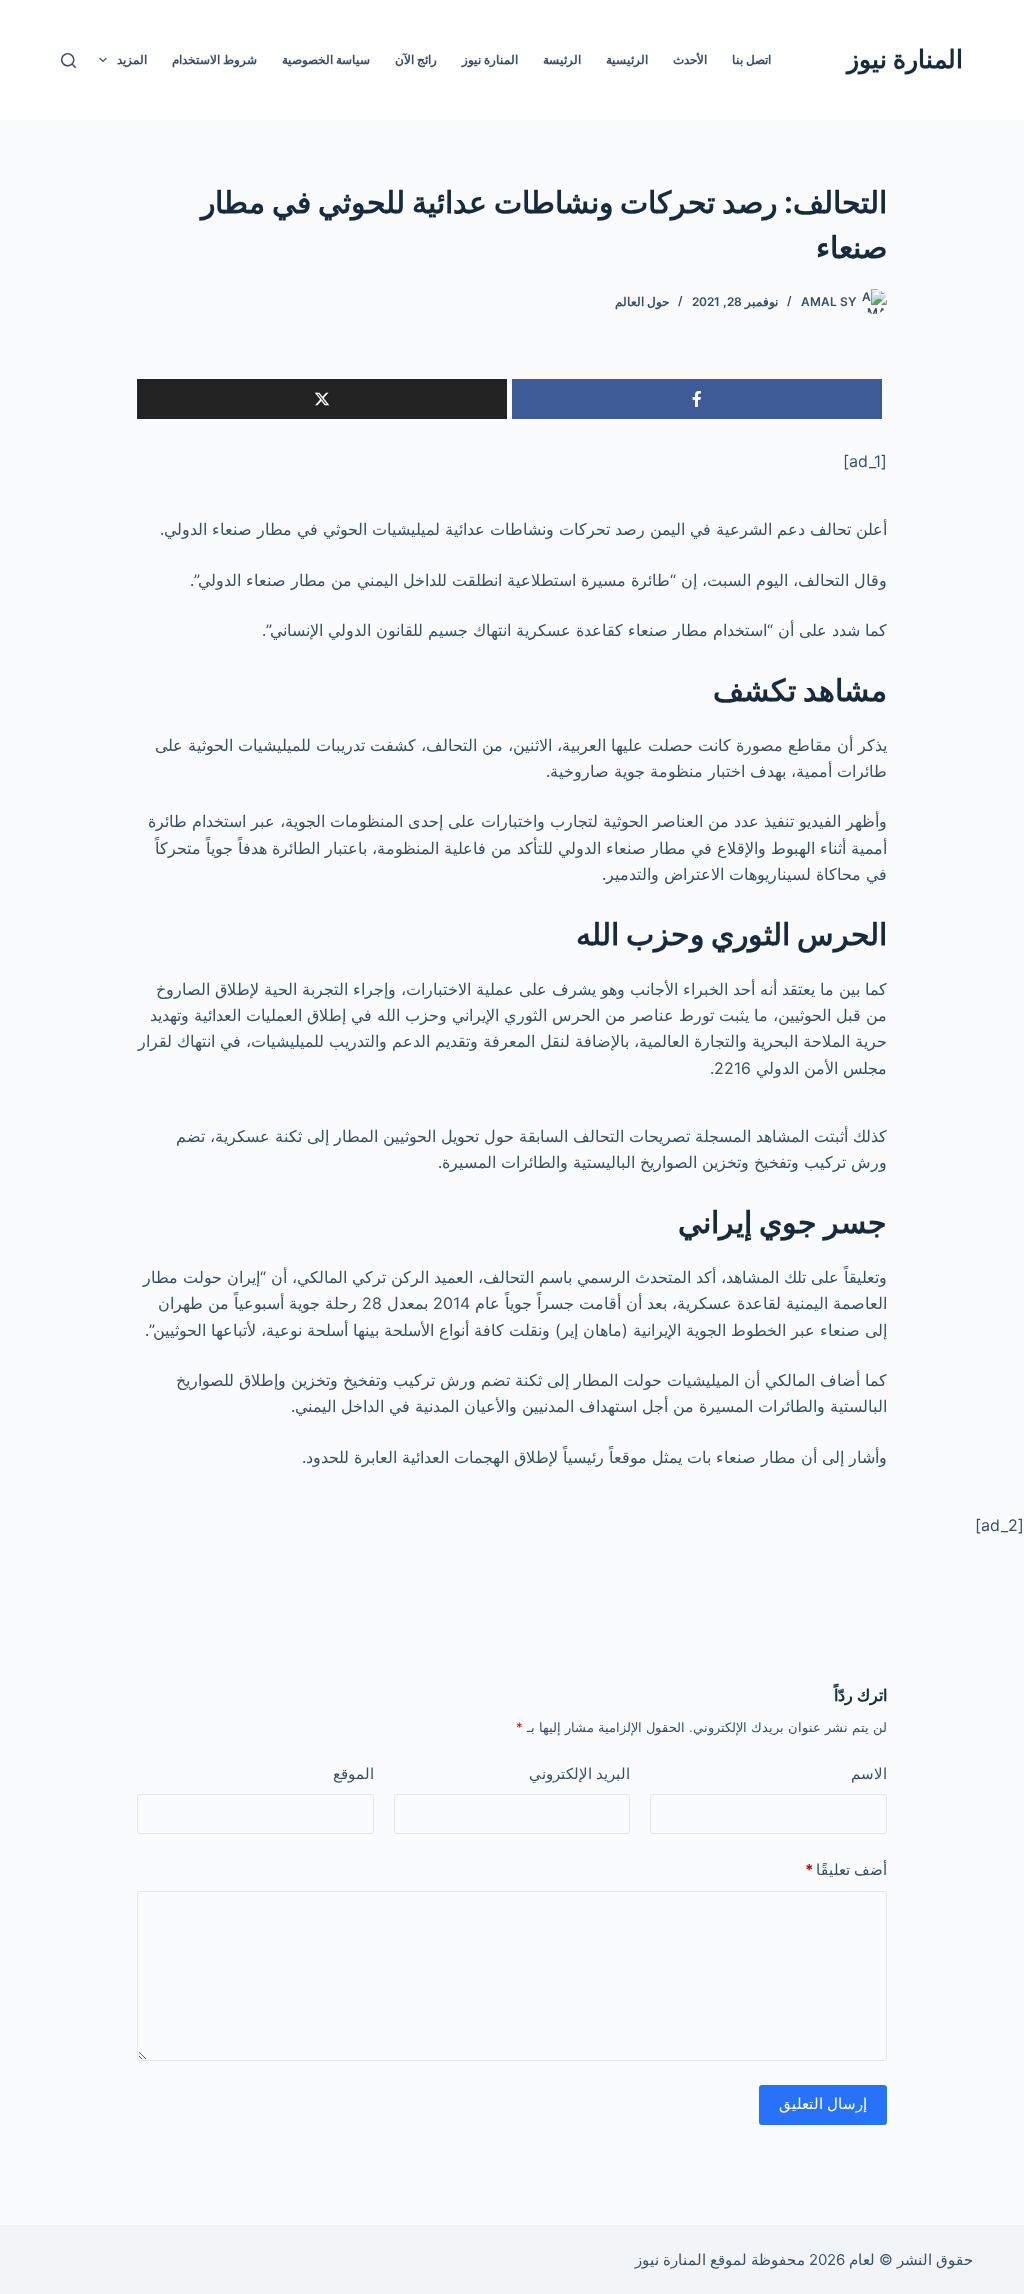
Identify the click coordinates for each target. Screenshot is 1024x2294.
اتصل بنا (751, 59)
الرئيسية (627, 59)
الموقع (353, 1773)
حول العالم (642, 301)
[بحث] (68, 60)
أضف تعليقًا (846, 1869)
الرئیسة (562, 59)
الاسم (869, 1773)
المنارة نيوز (905, 59)
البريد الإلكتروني (579, 1773)
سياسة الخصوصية (326, 59)
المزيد (132, 59)
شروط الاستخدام (214, 59)
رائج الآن (416, 59)
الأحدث (690, 59)
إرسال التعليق (823, 2103)
